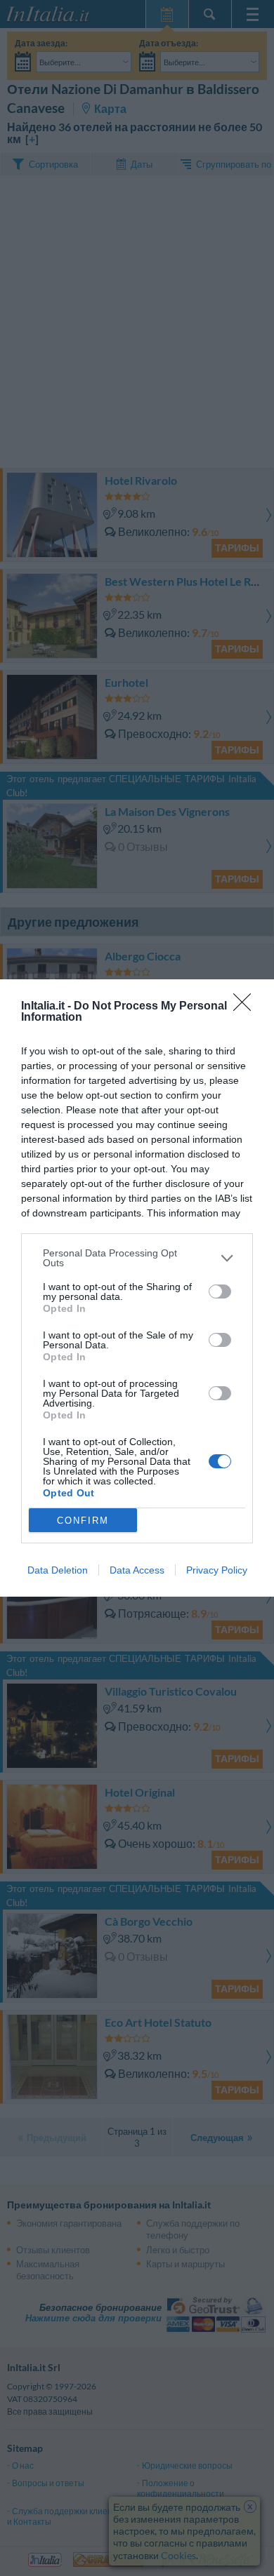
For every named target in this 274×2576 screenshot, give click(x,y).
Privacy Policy (217, 1570)
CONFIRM (83, 1521)
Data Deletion (58, 1570)
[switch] (220, 1292)
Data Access (137, 1570)
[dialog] (137, 1288)
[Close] (247, 1007)
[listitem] (137, 1258)
